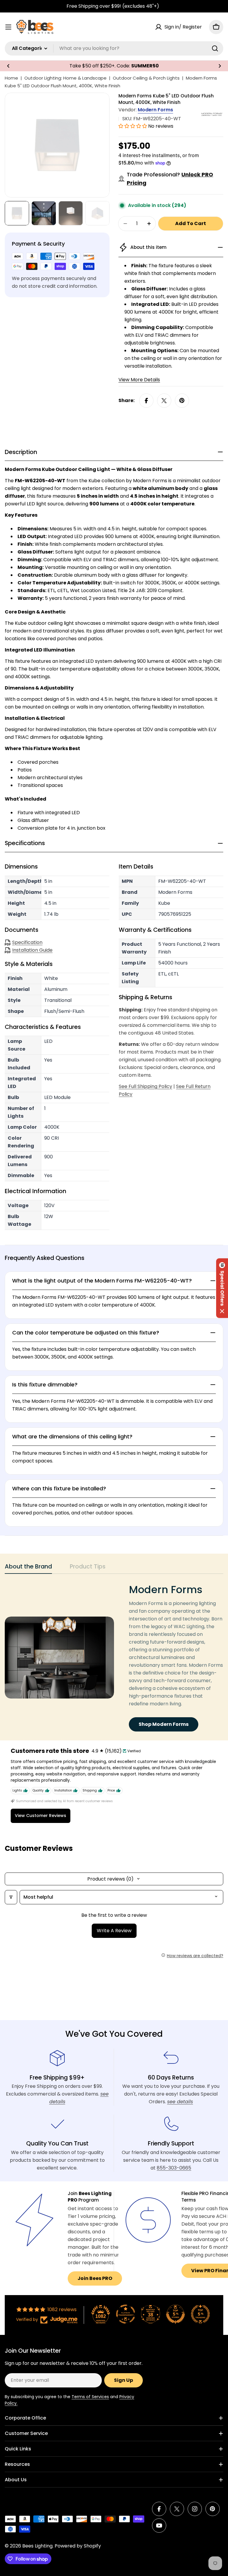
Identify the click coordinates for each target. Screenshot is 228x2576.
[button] (8, 66)
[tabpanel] (114, 1657)
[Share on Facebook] (146, 401)
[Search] (215, 48)
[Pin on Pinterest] (182, 401)
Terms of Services (90, 2397)
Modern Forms (155, 110)
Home (11, 78)
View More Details (139, 380)
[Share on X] (164, 401)
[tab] (28, 1568)
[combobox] (114, 48)
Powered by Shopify (78, 2546)
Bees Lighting (37, 2546)
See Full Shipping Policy (145, 1086)
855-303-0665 (174, 2168)
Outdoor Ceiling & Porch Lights (146, 78)
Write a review (114, 1931)
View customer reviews (41, 1816)
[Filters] (11, 1897)
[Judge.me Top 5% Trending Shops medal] (200, 2314)
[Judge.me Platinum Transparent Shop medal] (126, 2314)
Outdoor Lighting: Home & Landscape (65, 78)
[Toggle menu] (8, 27)
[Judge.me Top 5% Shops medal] (175, 2314)
